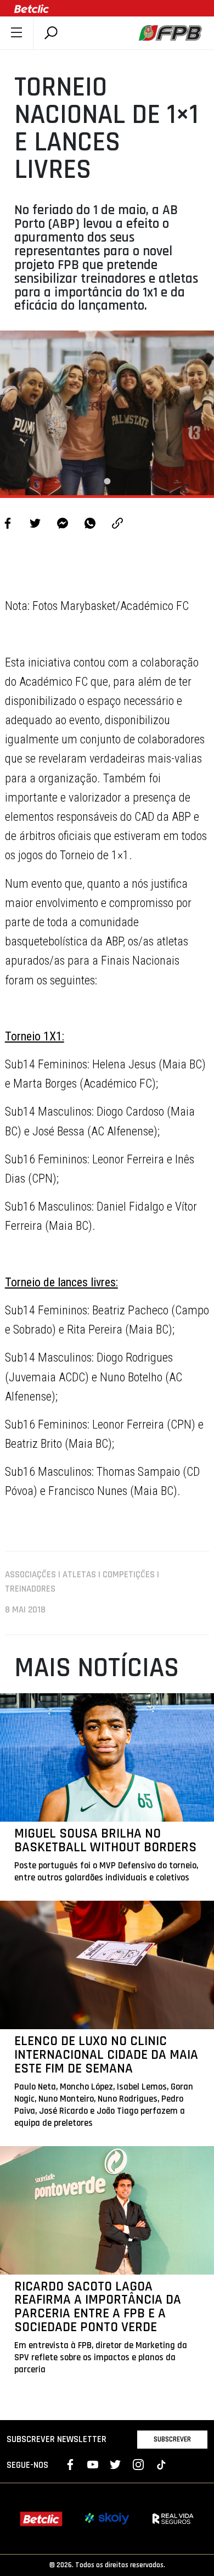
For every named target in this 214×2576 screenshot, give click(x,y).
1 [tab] (107, 481)
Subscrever (172, 2439)
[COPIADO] (117, 525)
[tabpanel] (107, 413)
